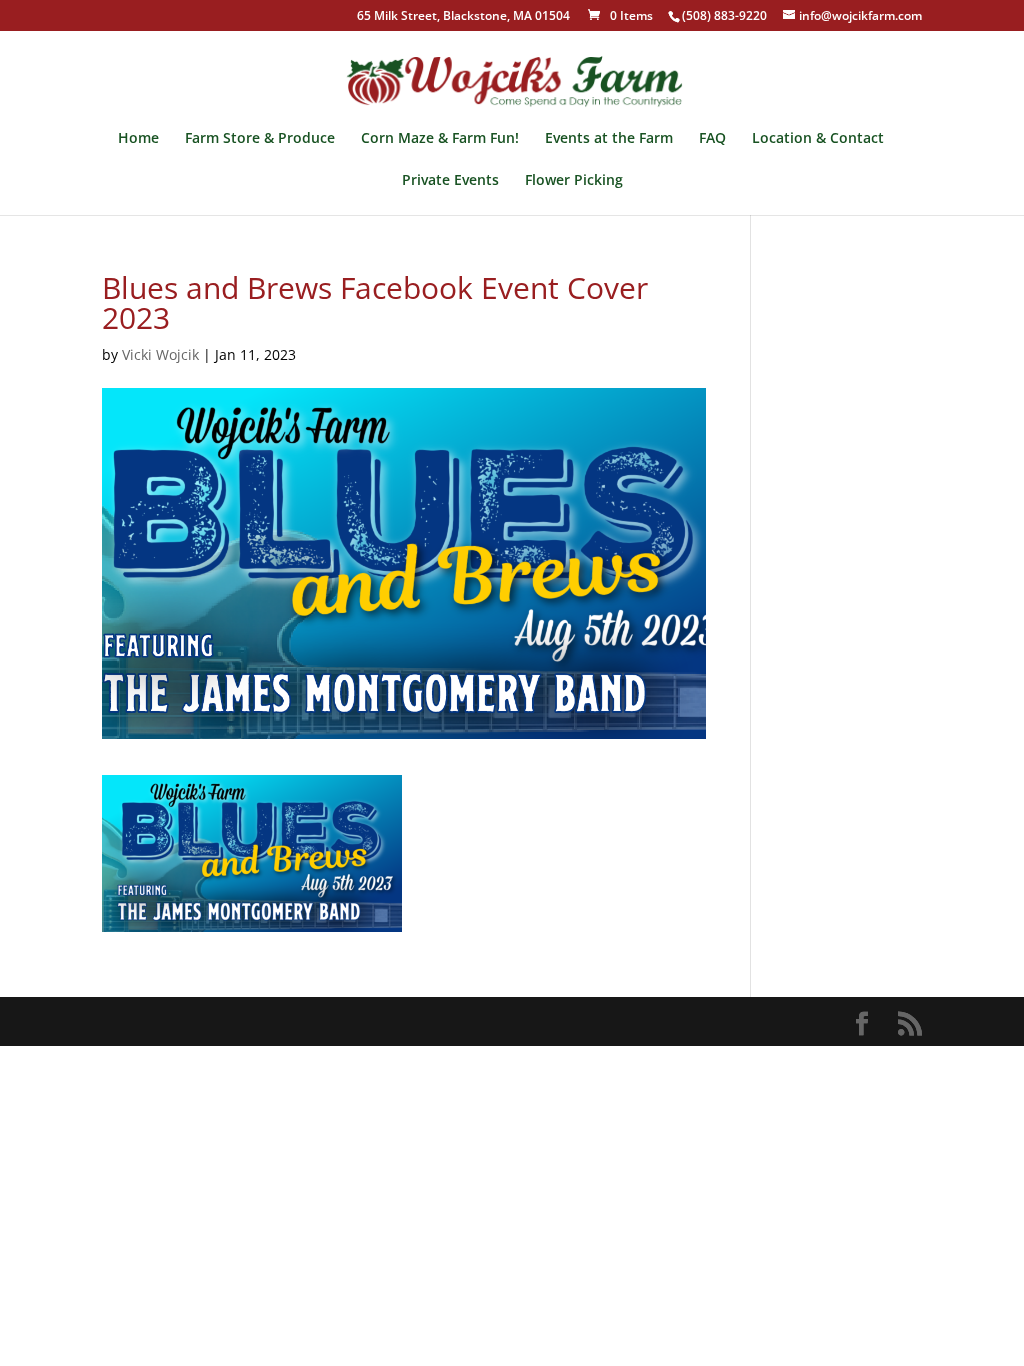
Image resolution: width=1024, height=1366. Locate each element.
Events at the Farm (609, 139)
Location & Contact (818, 139)
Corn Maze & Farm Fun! (440, 139)
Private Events (450, 181)
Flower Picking (574, 181)
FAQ (712, 139)
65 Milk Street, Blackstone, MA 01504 (463, 17)
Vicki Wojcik (160, 354)
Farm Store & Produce (260, 139)
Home (138, 139)
